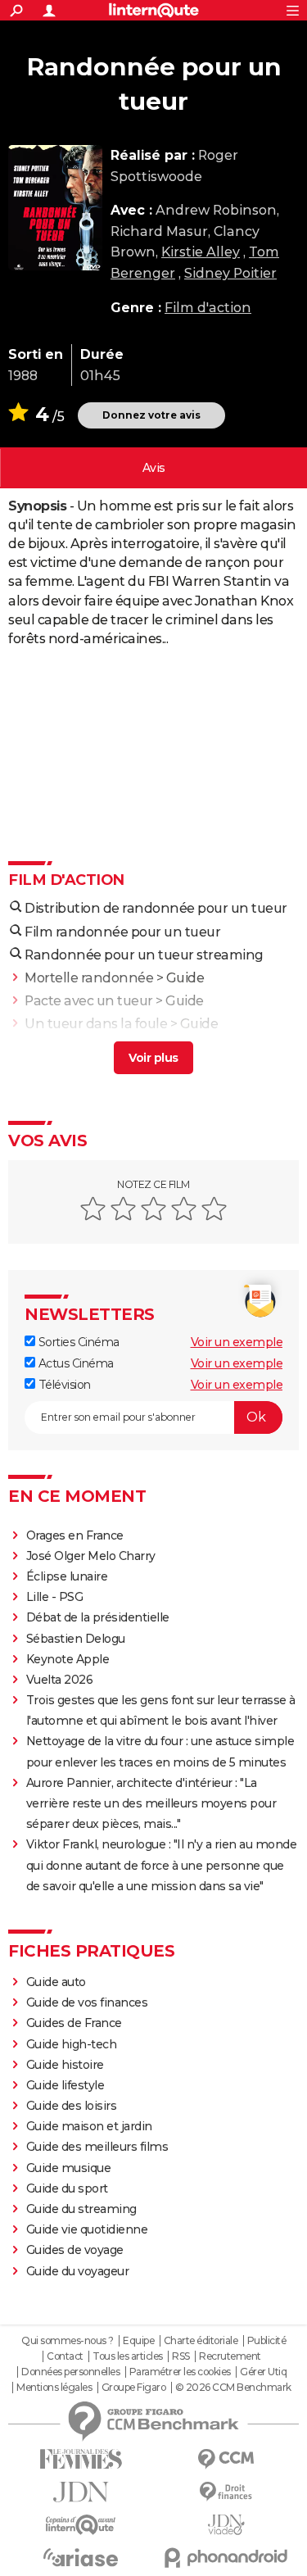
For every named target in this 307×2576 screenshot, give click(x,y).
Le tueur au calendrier (95, 1047)
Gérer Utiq (263, 2372)
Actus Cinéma (74, 1363)
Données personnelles (70, 2372)
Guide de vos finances (87, 2002)
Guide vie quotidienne (87, 2229)
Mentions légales (54, 2388)
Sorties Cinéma (77, 1342)
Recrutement (230, 2356)
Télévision (63, 1385)
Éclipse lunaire (67, 1576)
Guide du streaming (81, 2209)
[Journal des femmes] (81, 2459)
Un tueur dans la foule (96, 1024)
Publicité (267, 2341)
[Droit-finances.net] (227, 2492)
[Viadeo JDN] (227, 2525)
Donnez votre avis (151, 415)
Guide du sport (67, 2188)
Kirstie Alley (201, 252)
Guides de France (74, 2023)
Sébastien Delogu (76, 1639)
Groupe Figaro (134, 2388)
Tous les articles (128, 2356)
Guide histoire (65, 2065)
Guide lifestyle (65, 2085)
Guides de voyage (75, 2250)
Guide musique (69, 2168)
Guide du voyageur (78, 2271)
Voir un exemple (237, 1342)
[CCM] (227, 2459)
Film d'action (208, 308)
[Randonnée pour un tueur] (55, 208)
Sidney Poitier (230, 273)
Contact (65, 2356)
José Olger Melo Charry (91, 1556)
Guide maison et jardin (89, 2126)
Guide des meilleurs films (97, 2147)
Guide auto (56, 1982)
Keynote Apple (68, 1659)
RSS (181, 2356)
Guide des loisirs (72, 2106)
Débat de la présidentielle (98, 1617)
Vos (154, 468)
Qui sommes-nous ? (68, 2341)
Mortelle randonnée (89, 978)
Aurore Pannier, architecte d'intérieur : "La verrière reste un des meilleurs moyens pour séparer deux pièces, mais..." (151, 1803)
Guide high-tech (72, 2044)
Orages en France (75, 1535)
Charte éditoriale (201, 2341)
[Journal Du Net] (81, 2492)
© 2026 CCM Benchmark (233, 2388)
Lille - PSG (55, 1597)
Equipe (138, 2341)
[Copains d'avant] (81, 2525)
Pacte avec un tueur (89, 1001)
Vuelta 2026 (60, 1680)
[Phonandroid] (227, 2558)
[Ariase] (81, 2557)
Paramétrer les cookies (180, 2372)
